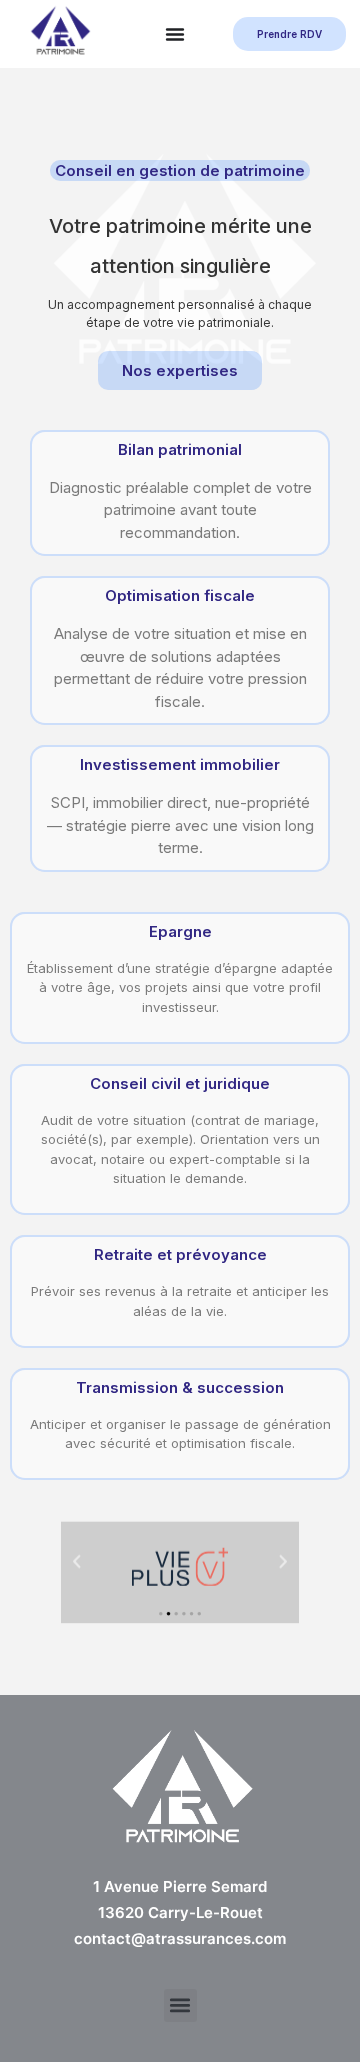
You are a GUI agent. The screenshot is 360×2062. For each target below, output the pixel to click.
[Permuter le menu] (175, 34)
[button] (77, 1562)
